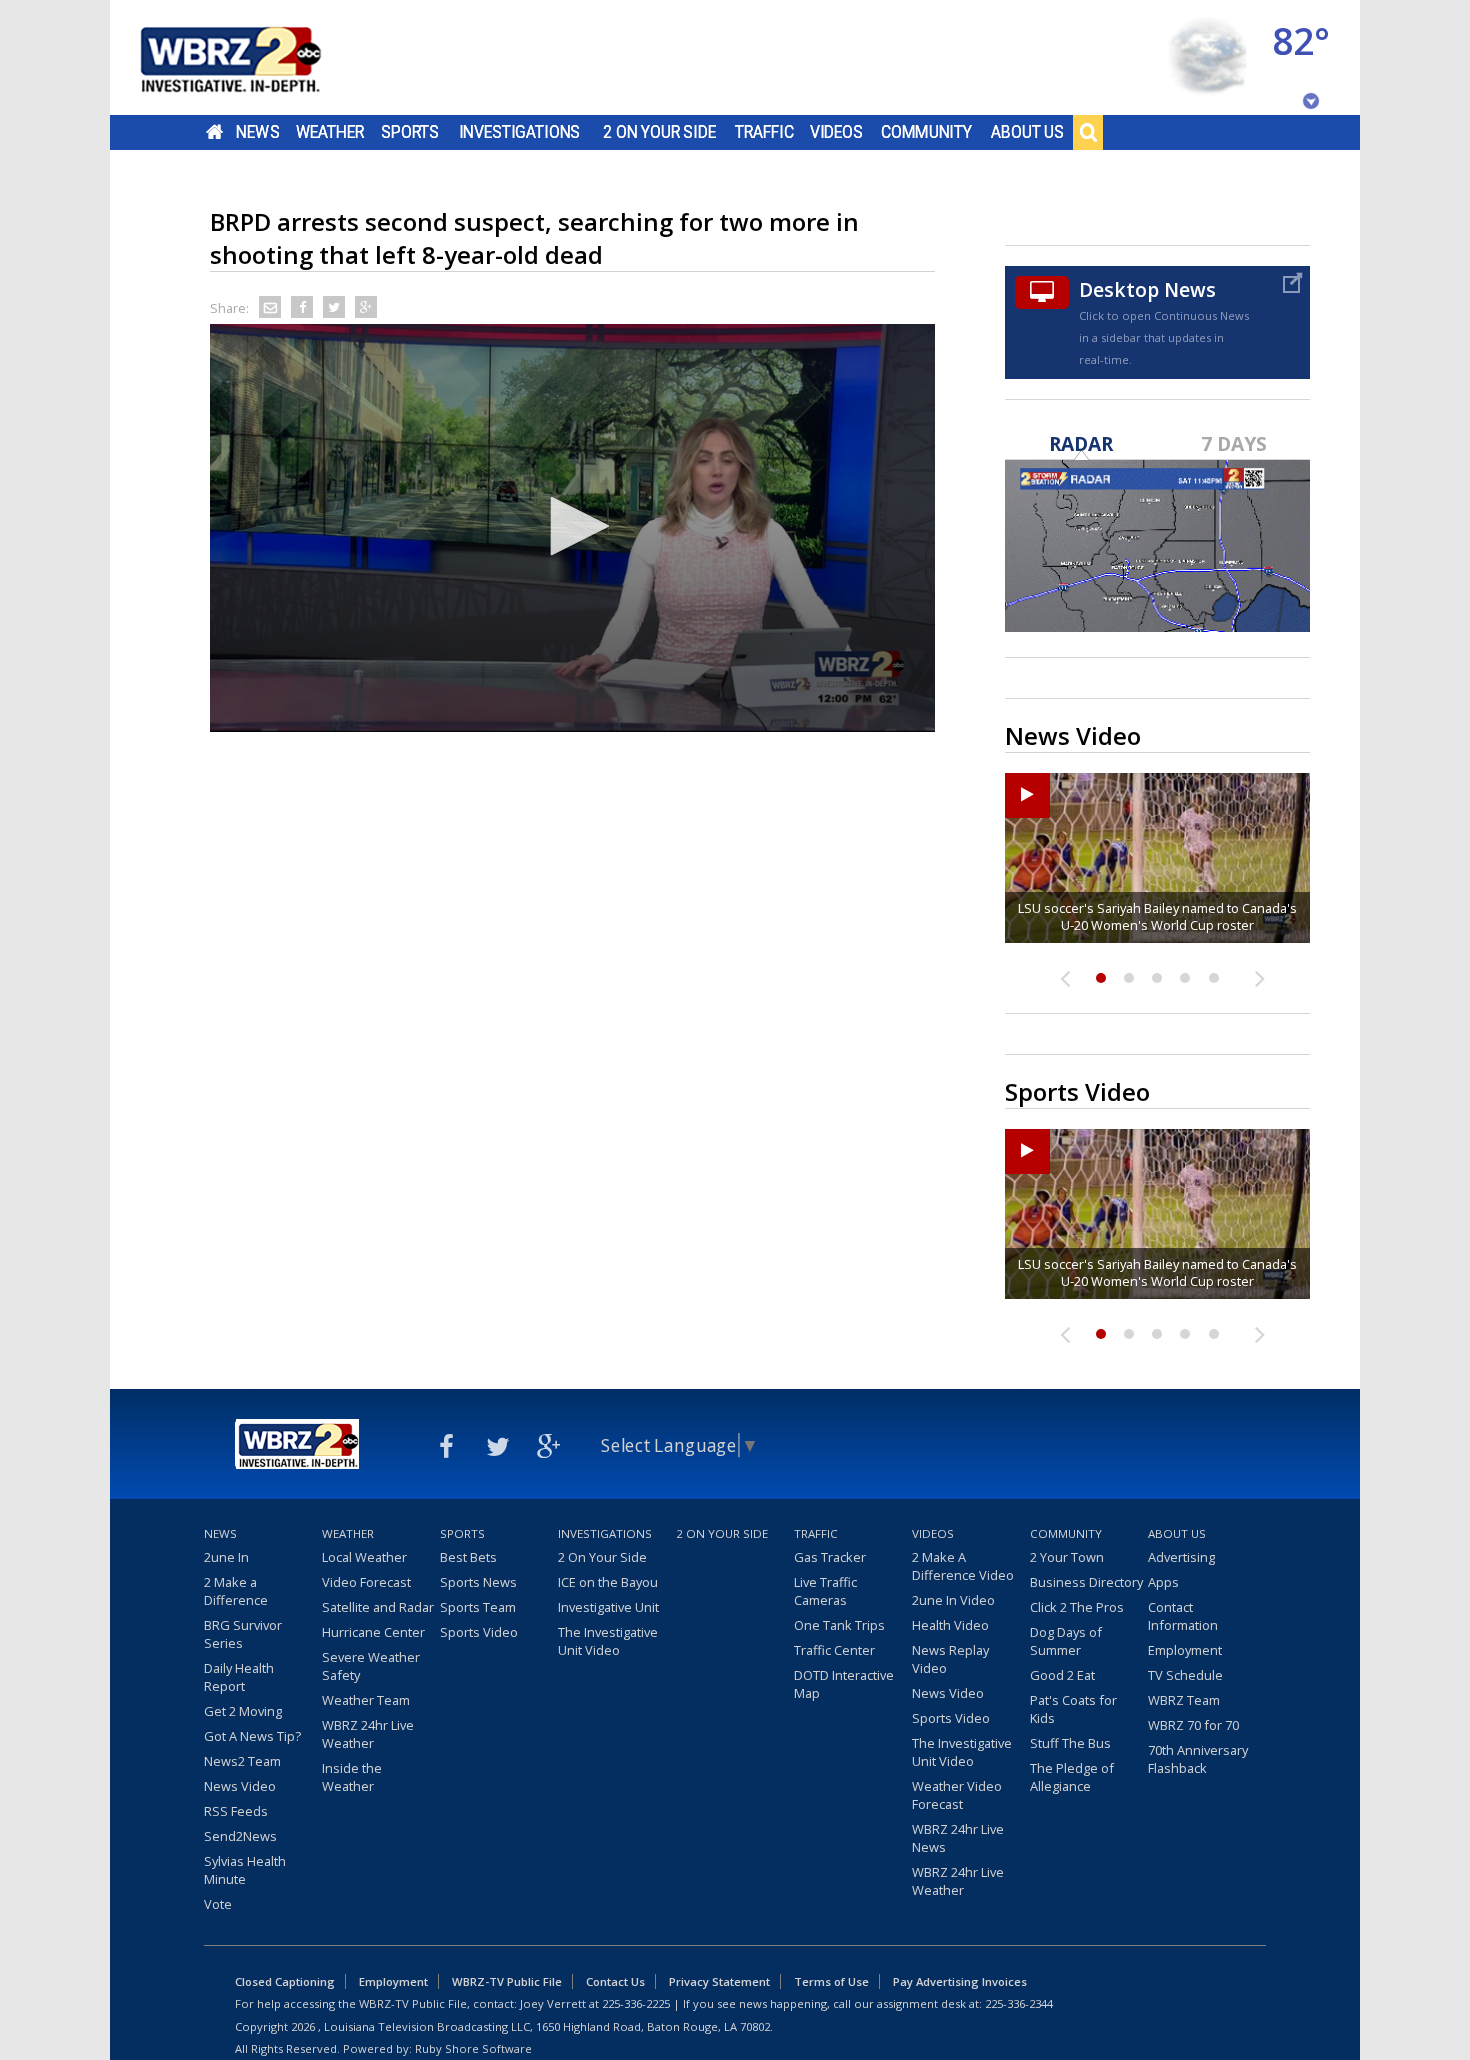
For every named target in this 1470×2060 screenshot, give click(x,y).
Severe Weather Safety (371, 1666)
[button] (573, 526)
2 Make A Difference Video (963, 1566)
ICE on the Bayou (608, 1582)
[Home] (255, 57)
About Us (1027, 132)
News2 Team (242, 1761)
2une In (226, 1557)
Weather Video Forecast (957, 1795)
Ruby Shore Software (473, 2048)
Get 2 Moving (243, 1711)
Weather (330, 132)
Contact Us (615, 1981)
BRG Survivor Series (243, 1634)
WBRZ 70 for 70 (1193, 1725)
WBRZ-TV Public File (507, 1981)
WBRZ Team (1184, 1700)
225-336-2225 (636, 2003)
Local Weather (364, 1557)
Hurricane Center (373, 1632)
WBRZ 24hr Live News (958, 1838)
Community (926, 132)
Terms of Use (831, 1981)
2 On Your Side (659, 132)
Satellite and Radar (378, 1607)
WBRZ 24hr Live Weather (368, 1734)
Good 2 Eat (1062, 1675)
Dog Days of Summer (1066, 1641)
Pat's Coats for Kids (1073, 1709)
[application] (572, 528)
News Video (240, 1786)
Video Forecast (366, 1582)
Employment (1185, 1650)
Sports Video (479, 1632)
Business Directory (1086, 1582)
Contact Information (1183, 1616)
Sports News (478, 1582)
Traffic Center (834, 1650)
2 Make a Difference (236, 1591)
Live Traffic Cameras (825, 1591)
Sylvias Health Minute (245, 1870)
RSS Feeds (236, 1811)
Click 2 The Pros (1077, 1607)
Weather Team (366, 1700)
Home (214, 132)
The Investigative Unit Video (608, 1641)
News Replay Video (950, 1659)
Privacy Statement (719, 1981)
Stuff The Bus (1070, 1743)
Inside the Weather (352, 1777)
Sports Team (478, 1607)
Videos (836, 132)
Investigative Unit (608, 1607)
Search (1088, 132)
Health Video (950, 1625)
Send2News (240, 1836)
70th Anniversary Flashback (1198, 1759)
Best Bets (468, 1557)
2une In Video (953, 1600)
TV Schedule (1185, 1675)
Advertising (1181, 1557)
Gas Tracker (830, 1557)
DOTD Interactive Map (844, 1684)
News (257, 132)
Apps (1163, 1582)
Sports (410, 132)
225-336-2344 (1019, 2003)
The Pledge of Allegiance (1072, 1777)
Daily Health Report (239, 1677)
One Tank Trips (839, 1625)
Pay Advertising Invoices (960, 1981)
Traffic (764, 132)
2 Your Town (1067, 1557)
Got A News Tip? (252, 1736)
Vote (218, 1904)
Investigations (520, 132)
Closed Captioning (285, 1981)
